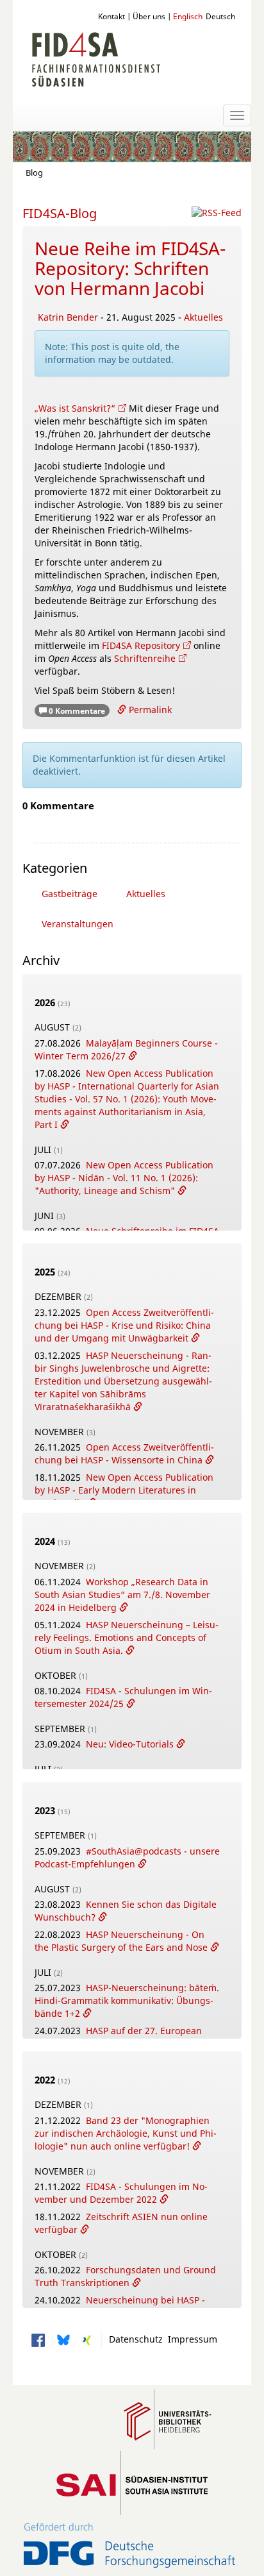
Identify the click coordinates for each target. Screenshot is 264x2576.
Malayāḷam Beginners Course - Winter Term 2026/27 (126, 1049)
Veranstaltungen (78, 924)
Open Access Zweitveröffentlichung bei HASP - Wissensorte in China (124, 1453)
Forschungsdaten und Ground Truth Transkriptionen (125, 2276)
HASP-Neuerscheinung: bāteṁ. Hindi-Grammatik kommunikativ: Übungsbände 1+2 (127, 2000)
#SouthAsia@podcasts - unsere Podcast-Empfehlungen (127, 1857)
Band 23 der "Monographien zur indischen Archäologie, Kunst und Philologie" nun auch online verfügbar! (126, 2133)
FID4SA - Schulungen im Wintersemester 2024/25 (123, 1697)
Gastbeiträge (70, 894)
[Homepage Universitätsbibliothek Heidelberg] (168, 2418)
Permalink (149, 710)
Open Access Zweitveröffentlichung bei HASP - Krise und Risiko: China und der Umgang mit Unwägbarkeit (124, 1325)
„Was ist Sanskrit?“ (75, 408)
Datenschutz (133, 2339)
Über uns (149, 16)
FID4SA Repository (141, 645)
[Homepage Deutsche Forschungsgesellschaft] (130, 2546)
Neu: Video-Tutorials (131, 1744)
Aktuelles (203, 317)
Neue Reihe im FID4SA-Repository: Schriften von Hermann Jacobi (130, 268)
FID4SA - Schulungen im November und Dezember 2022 (121, 2193)
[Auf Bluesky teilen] (62, 2339)
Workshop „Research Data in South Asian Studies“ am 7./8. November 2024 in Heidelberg (122, 1595)
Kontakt (111, 16)
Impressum (190, 2339)
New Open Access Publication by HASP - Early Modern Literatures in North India (124, 1490)
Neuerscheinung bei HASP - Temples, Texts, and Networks (120, 2306)
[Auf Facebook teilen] (38, 2339)
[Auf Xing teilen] (87, 2339)
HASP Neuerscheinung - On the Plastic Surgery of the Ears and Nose (122, 1941)
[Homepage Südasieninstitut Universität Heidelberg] (132, 2483)
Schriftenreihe (145, 658)
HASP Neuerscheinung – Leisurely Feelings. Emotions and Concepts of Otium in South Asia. (127, 1637)
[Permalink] (133, 1056)
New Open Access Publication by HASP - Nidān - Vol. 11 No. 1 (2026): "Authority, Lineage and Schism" (124, 1178)
